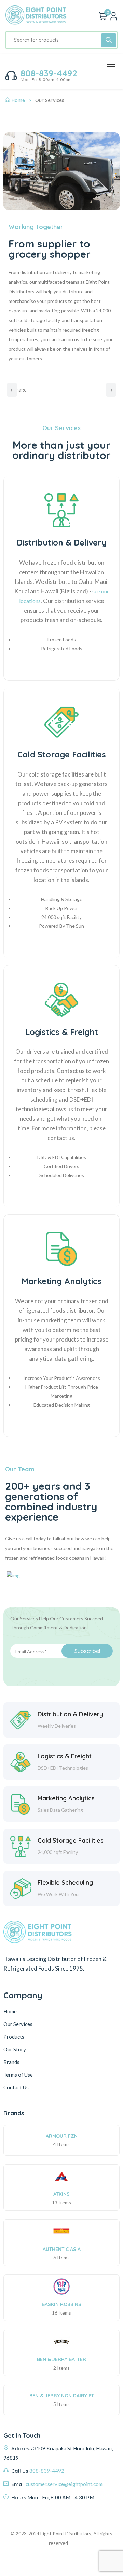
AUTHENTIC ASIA (62, 2249)
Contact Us (16, 2087)
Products (14, 2037)
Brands (11, 2062)
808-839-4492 (49, 73)
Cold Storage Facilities (62, 754)
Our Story (15, 2049)
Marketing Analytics (61, 1281)
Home (18, 100)
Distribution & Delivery (62, 543)
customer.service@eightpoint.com (64, 2484)
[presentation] (12, 390)
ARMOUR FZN (62, 2136)
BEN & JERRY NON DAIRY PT (62, 2396)
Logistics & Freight (62, 1032)
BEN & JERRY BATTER (61, 2359)
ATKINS (61, 2194)
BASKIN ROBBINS (61, 2304)
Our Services (18, 2024)
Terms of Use (18, 2075)
